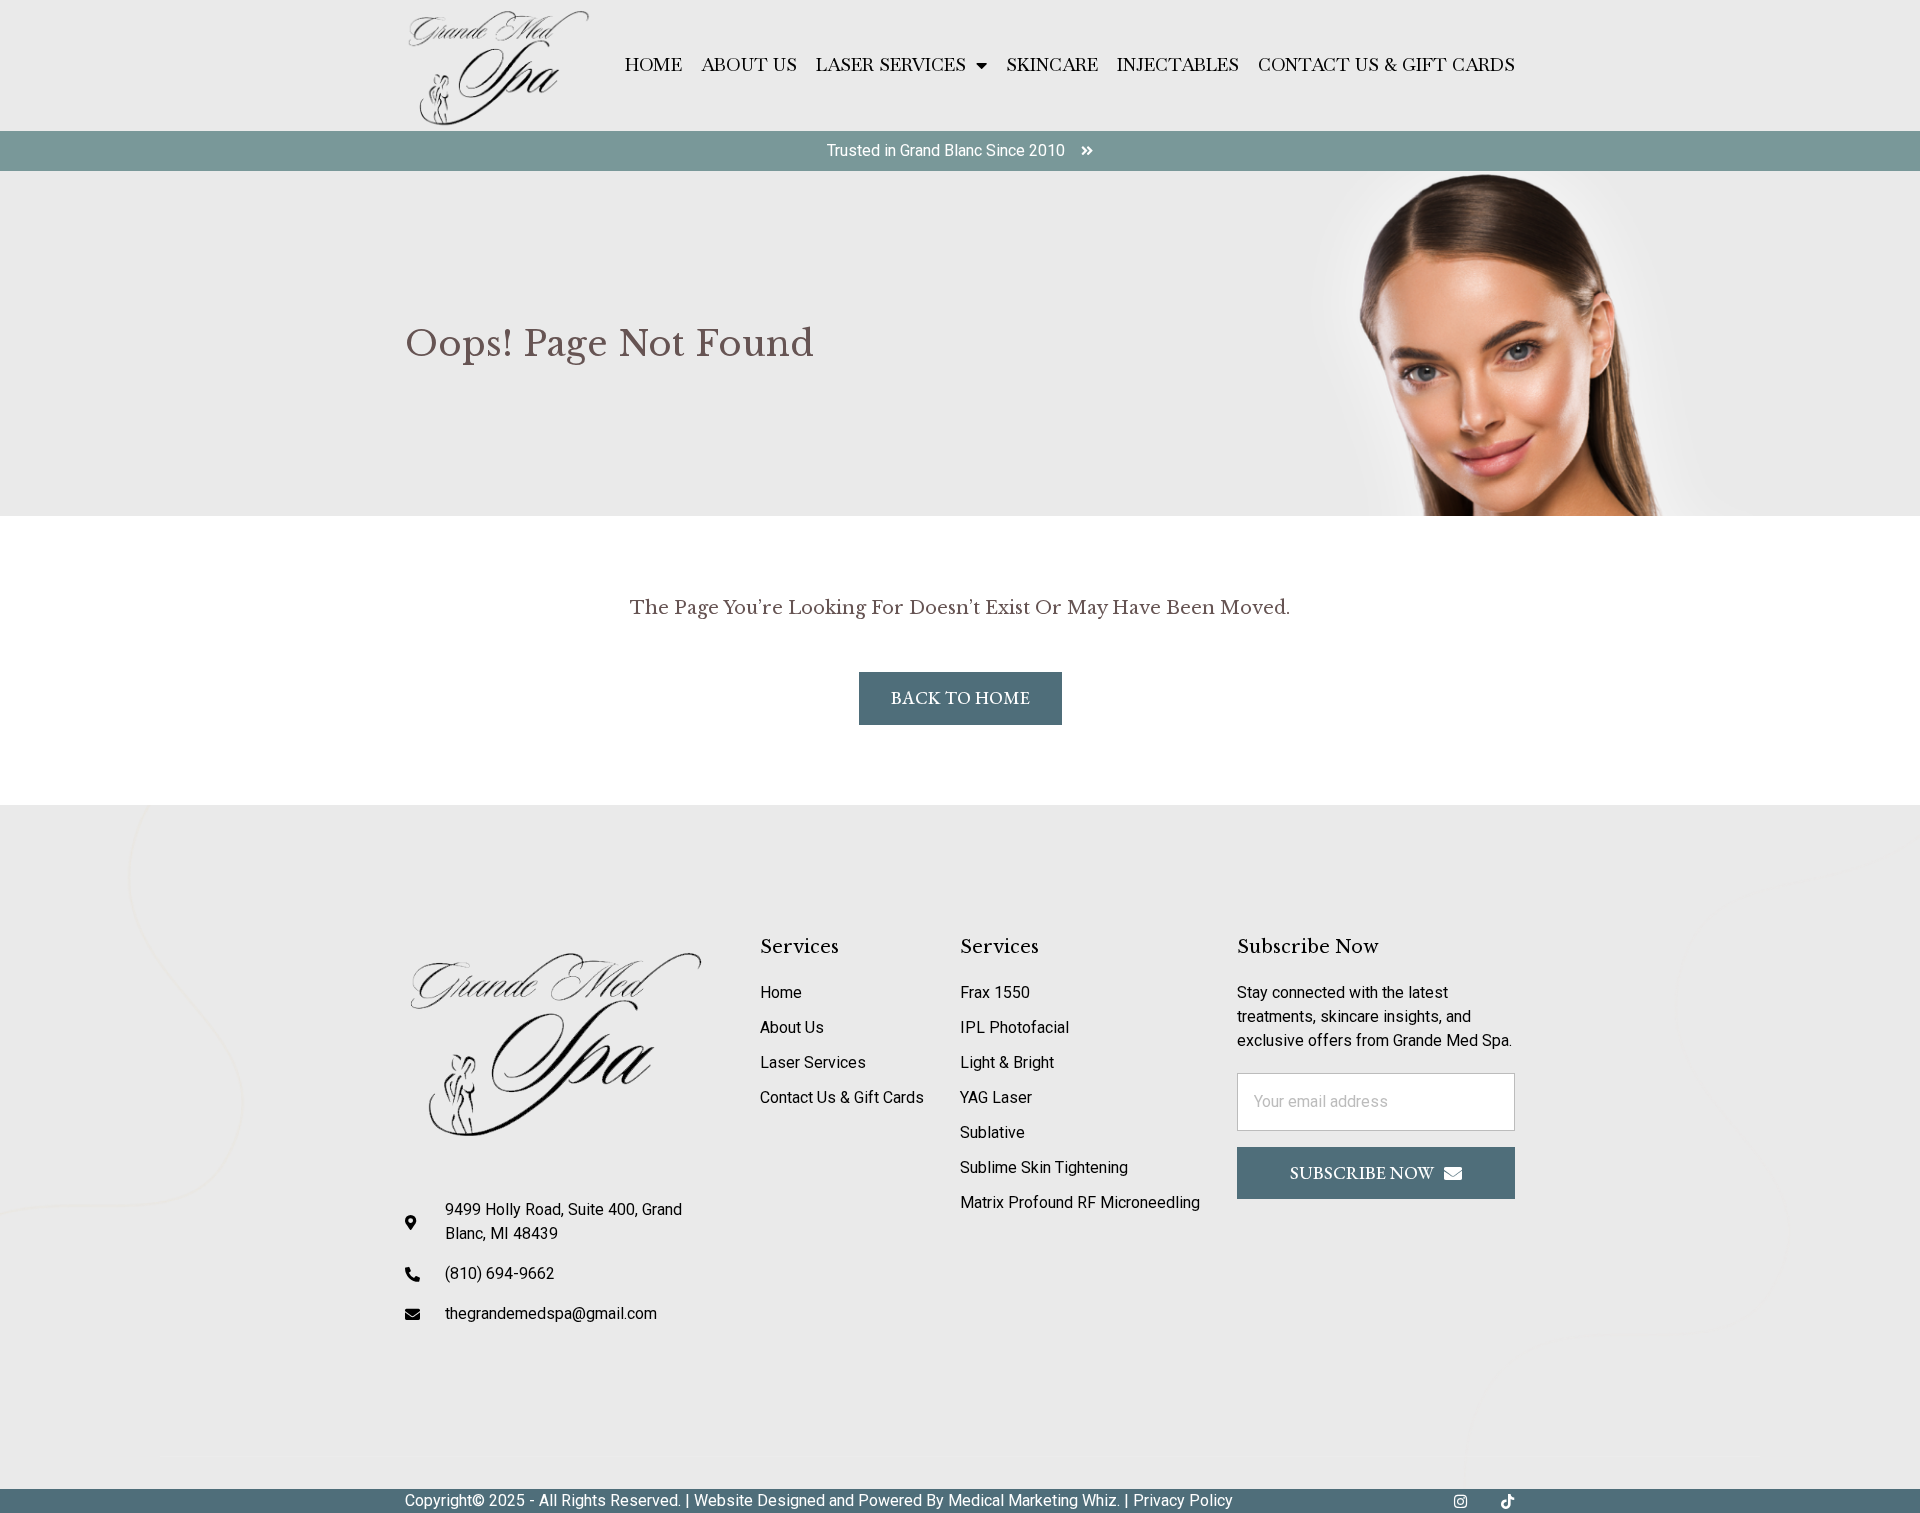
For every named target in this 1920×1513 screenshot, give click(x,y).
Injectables (1178, 64)
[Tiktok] (1507, 1501)
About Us (749, 64)
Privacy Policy (1183, 1500)
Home (653, 64)
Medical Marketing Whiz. (1036, 1500)
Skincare (1052, 64)
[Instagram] (1460, 1501)
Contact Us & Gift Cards (1386, 64)
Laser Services (891, 64)
